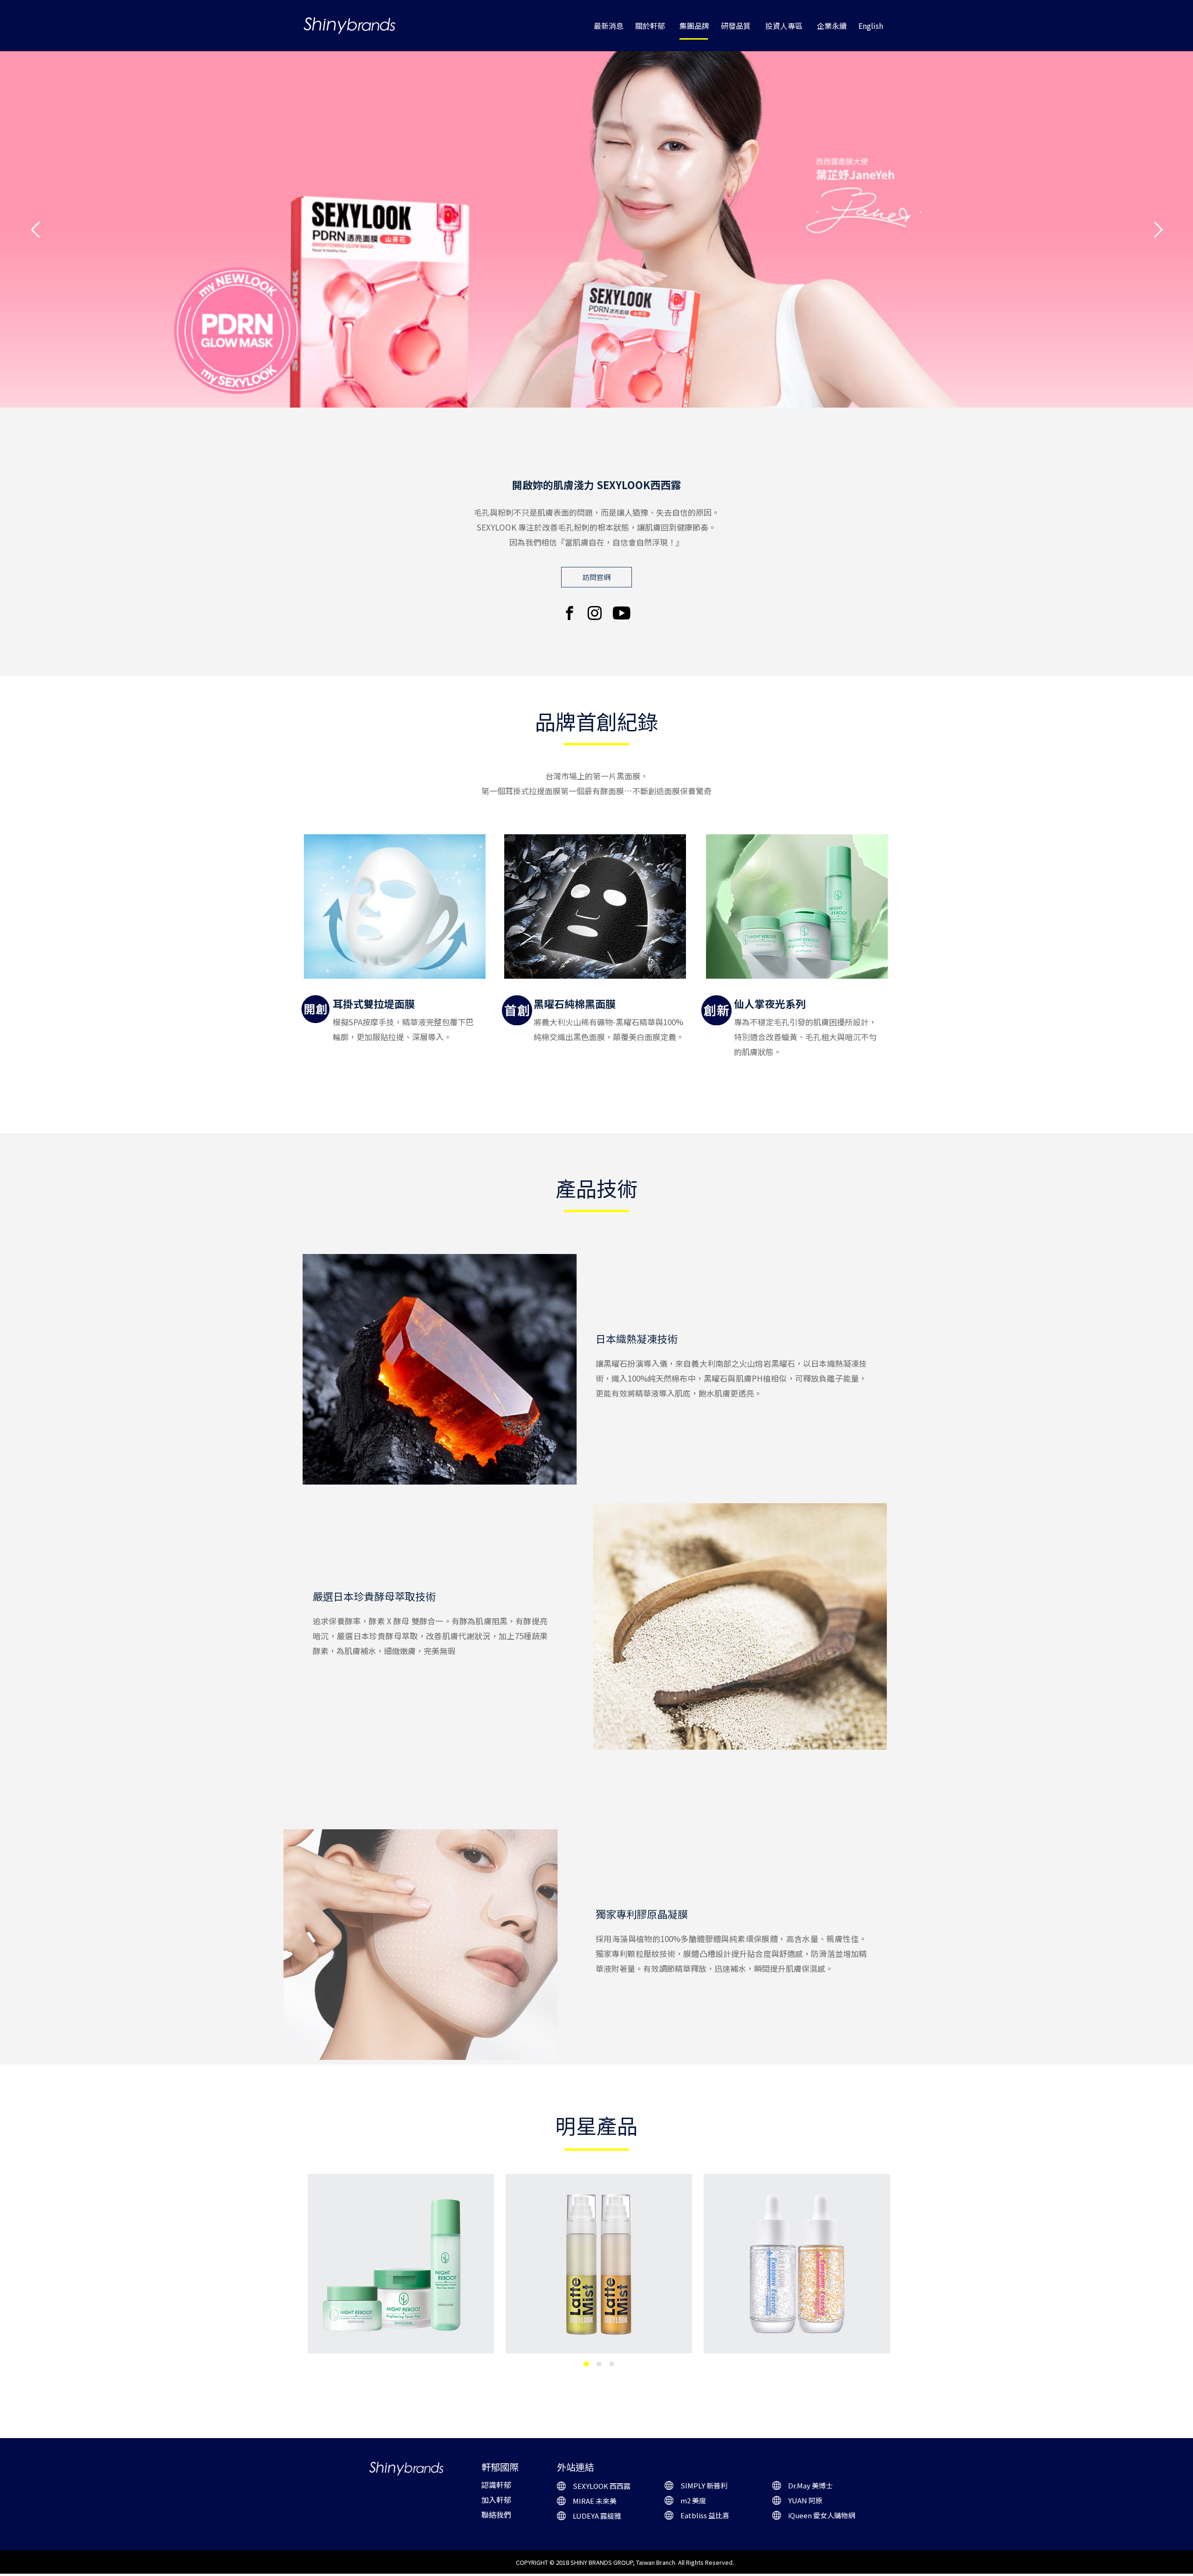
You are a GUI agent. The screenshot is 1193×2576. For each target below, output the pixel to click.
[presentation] (298, 2274)
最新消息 (609, 26)
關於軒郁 (650, 26)
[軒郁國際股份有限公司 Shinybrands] (350, 26)
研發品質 (736, 26)
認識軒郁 (496, 2485)
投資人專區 (784, 26)
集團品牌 (694, 26)
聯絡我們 (496, 2515)
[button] (596, 577)
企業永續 (832, 26)
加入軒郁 (496, 2500)
